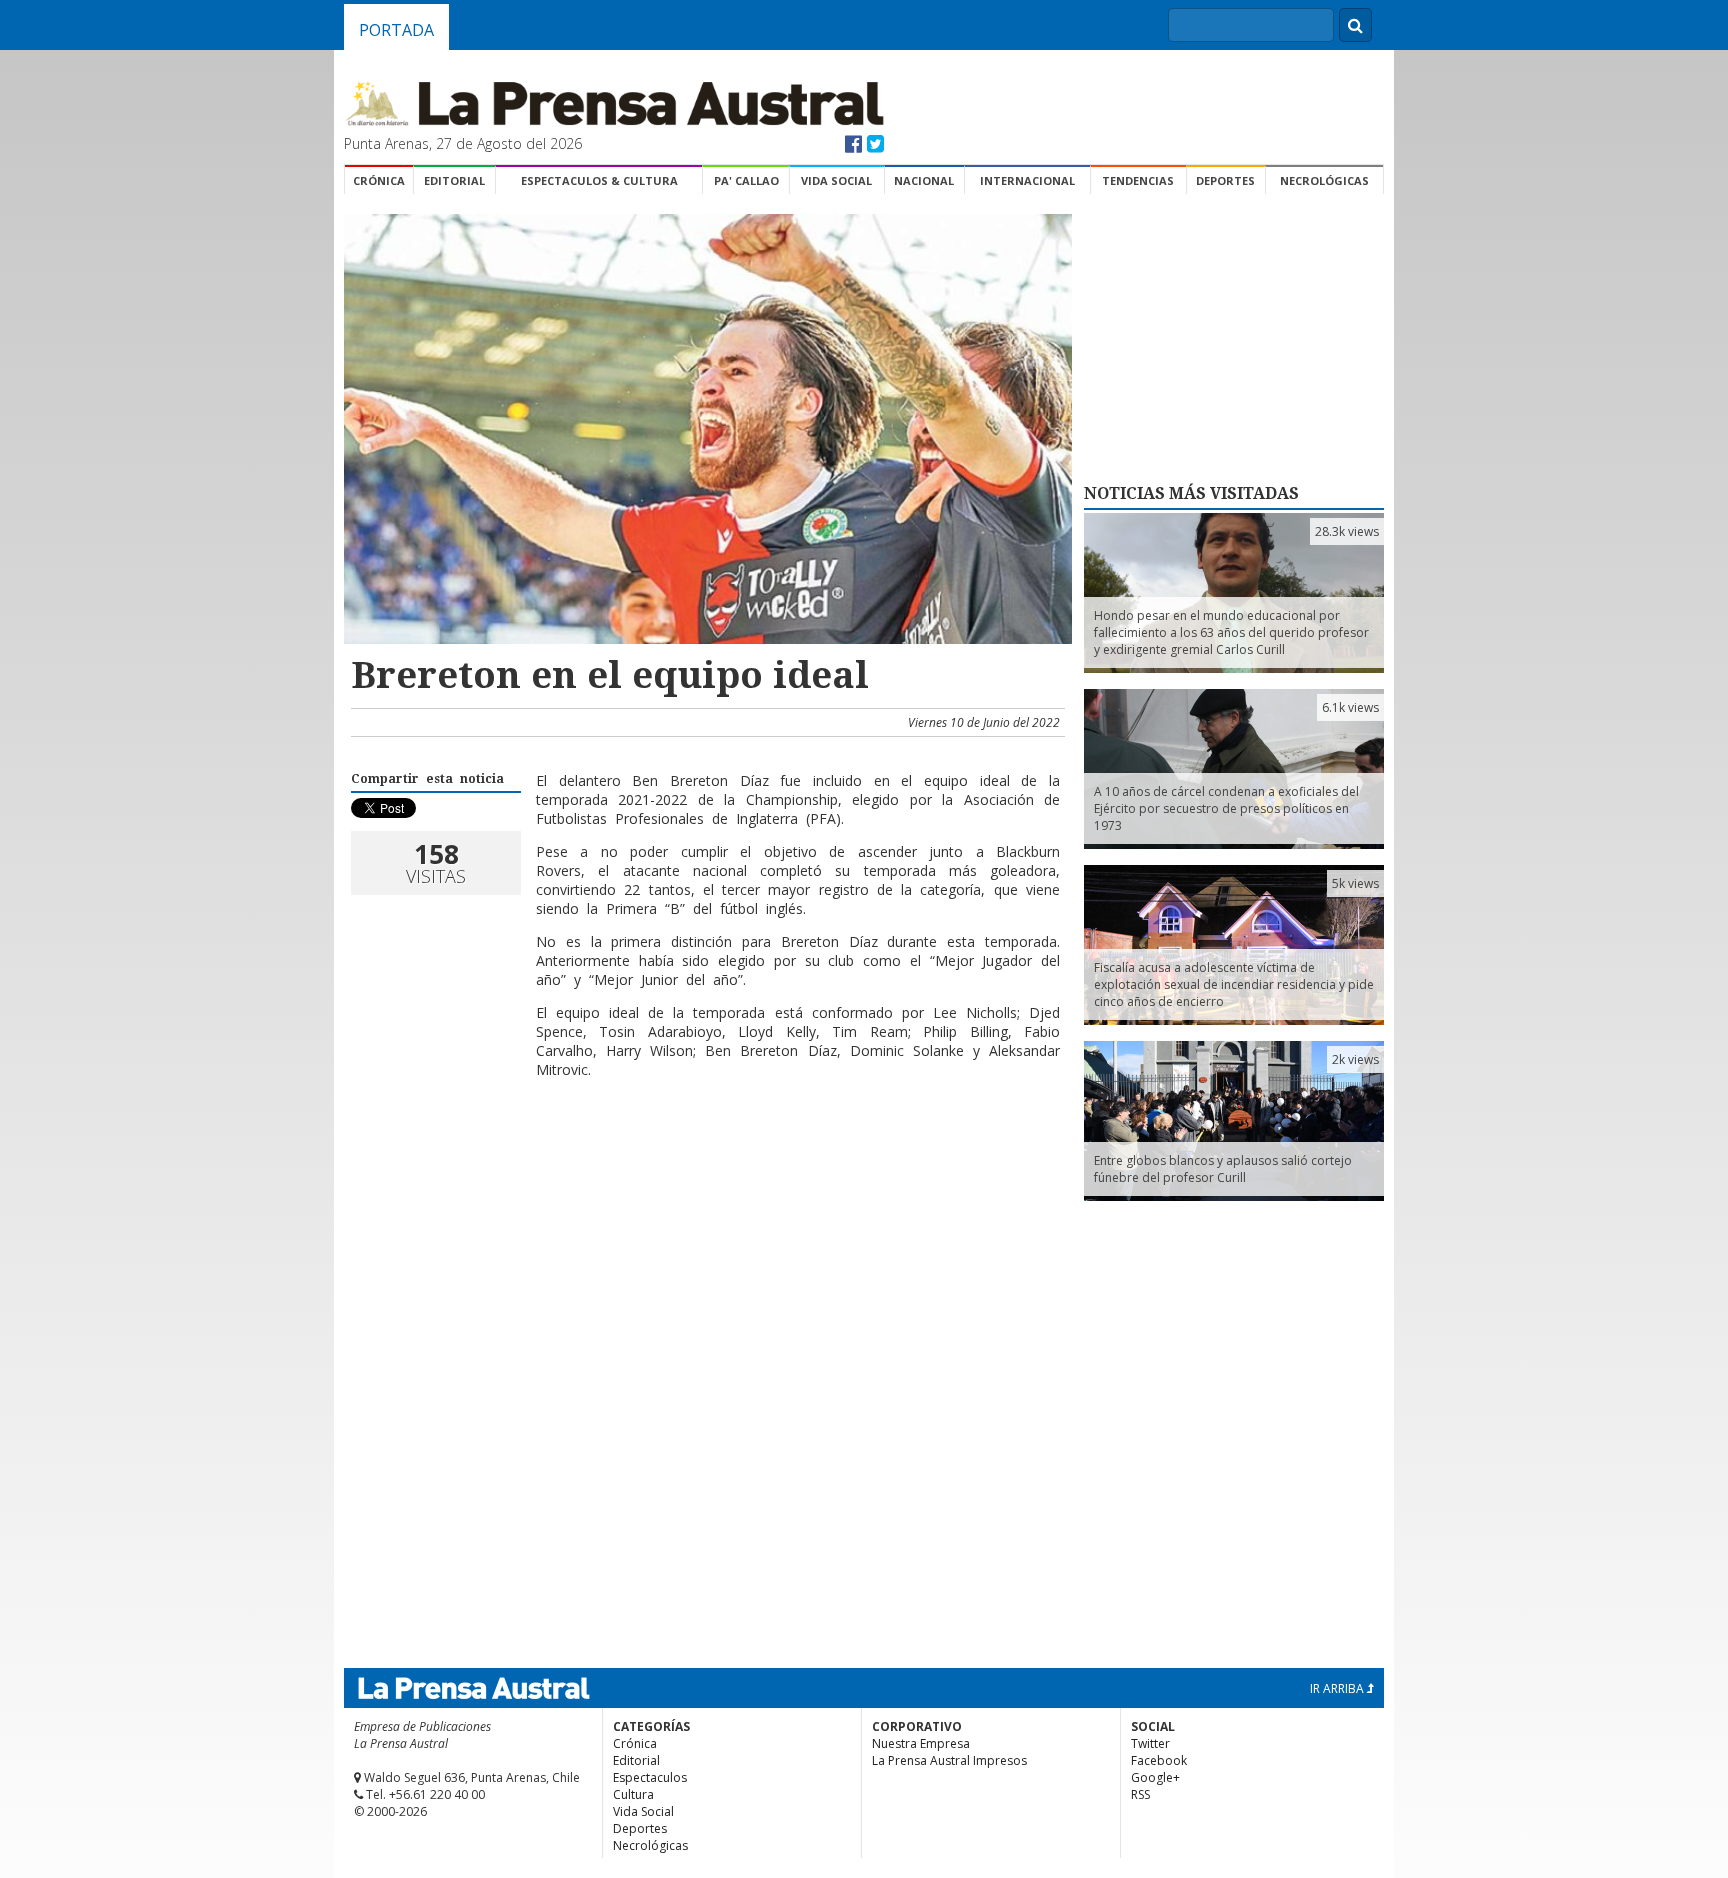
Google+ (1155, 1777)
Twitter (1150, 1743)
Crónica (379, 180)
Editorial (454, 180)
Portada (396, 30)
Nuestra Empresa (921, 1743)
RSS (1140, 1794)
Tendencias (1138, 180)
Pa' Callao (746, 180)
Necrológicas (1324, 180)
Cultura (633, 1794)
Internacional (1027, 180)
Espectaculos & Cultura (599, 180)
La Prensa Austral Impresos (949, 1760)
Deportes (1225, 180)
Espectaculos (650, 1777)
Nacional (924, 180)
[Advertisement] (705, 1159)
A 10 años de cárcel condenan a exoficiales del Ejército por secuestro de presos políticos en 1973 (1226, 808)
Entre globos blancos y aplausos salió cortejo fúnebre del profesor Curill (1223, 1169)
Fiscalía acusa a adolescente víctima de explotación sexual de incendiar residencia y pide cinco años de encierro (1234, 984)
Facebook (1159, 1760)
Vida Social (836, 180)
